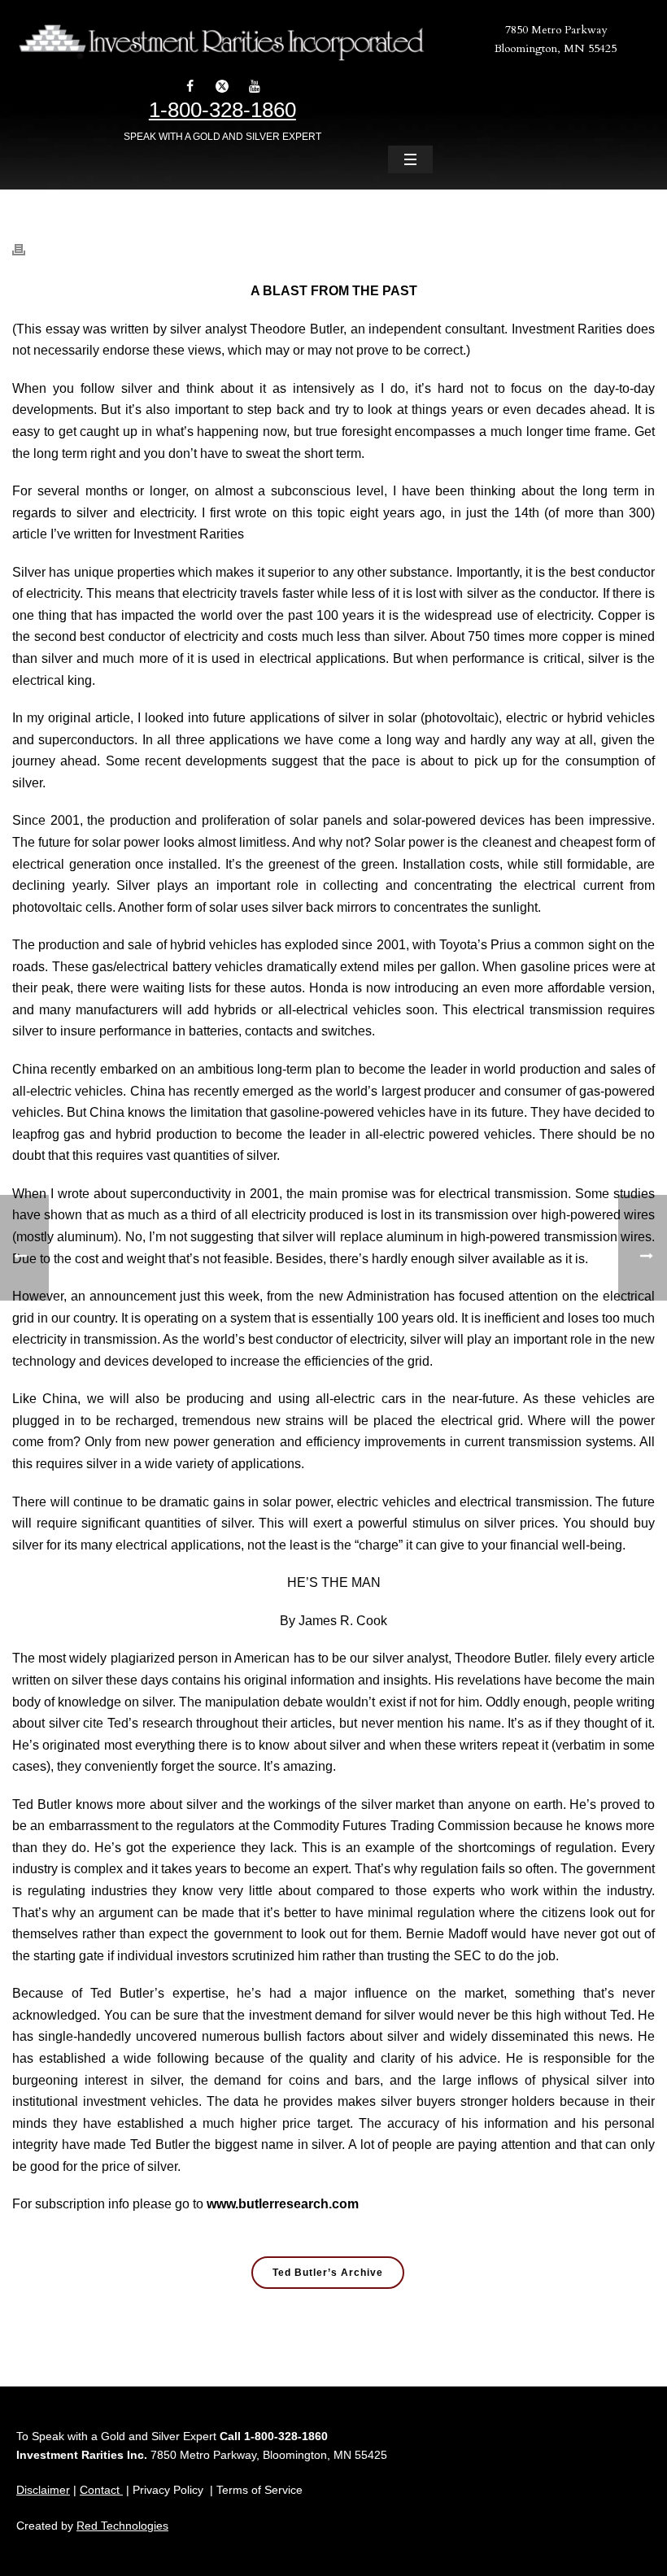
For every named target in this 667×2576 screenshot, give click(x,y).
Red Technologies (122, 2526)
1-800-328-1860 (222, 110)
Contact (101, 2490)
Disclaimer (43, 2490)
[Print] (27, 241)
